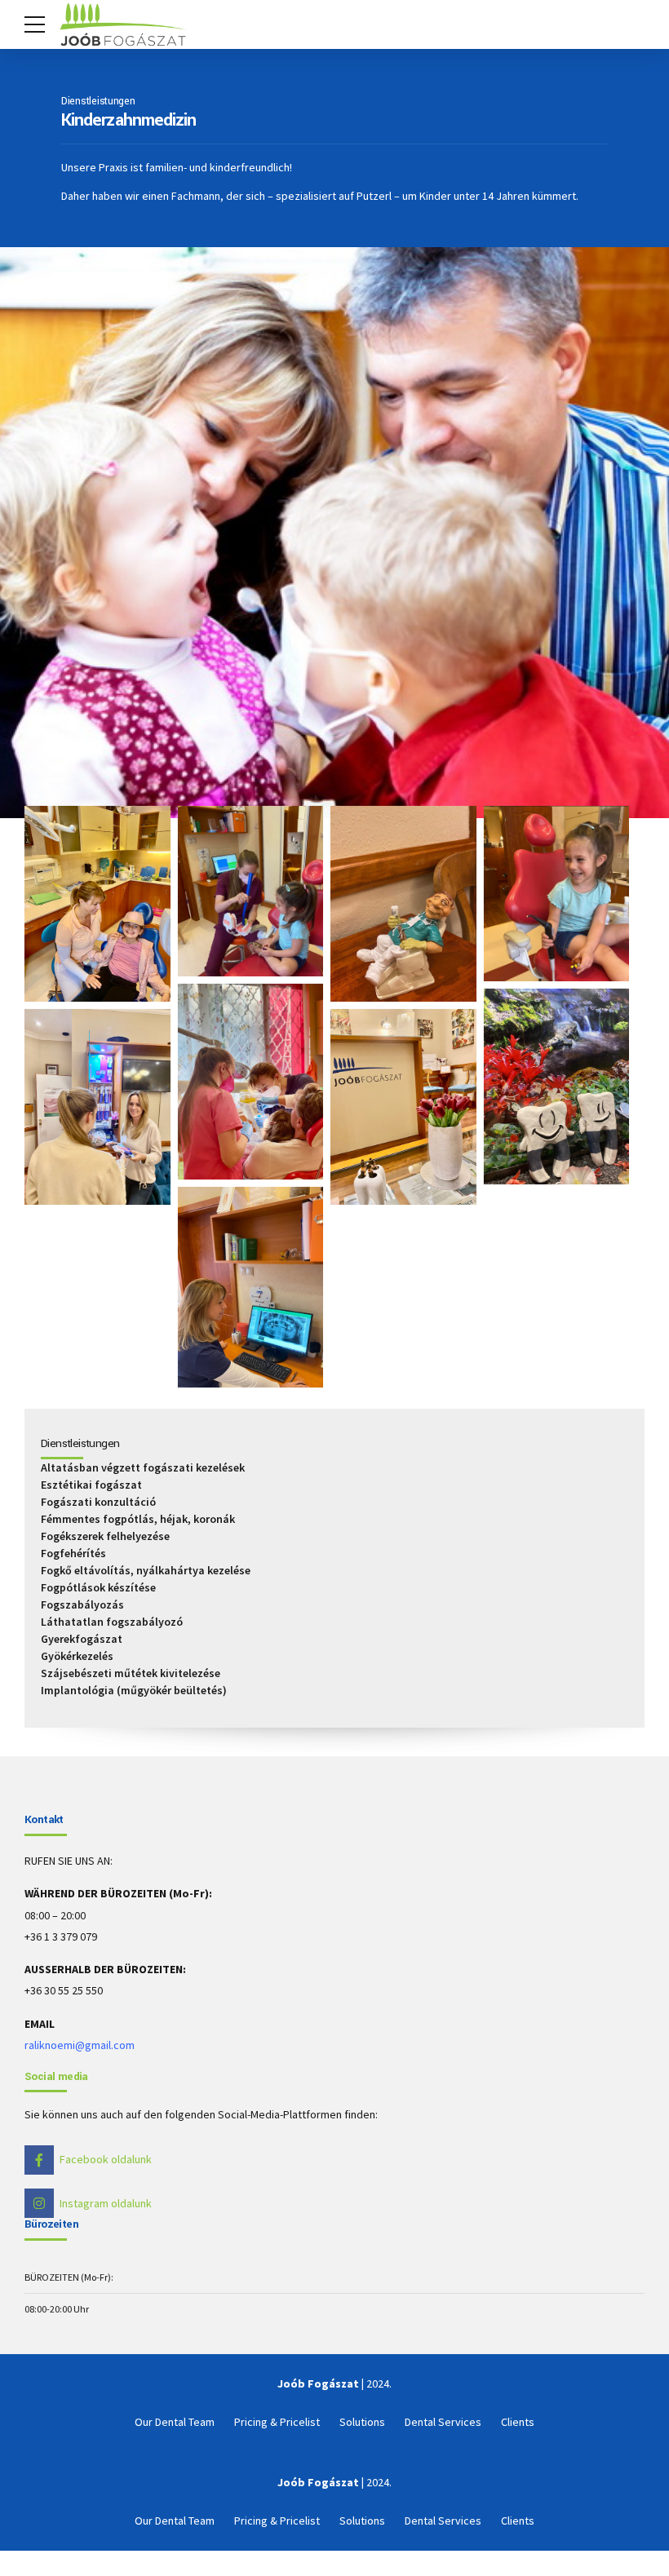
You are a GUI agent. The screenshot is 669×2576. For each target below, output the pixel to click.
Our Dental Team (175, 2422)
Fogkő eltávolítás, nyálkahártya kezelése (146, 1570)
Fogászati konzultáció (98, 1502)
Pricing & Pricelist (277, 2422)
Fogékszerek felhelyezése (105, 1536)
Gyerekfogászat (82, 1639)
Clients (518, 2422)
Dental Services (443, 2422)
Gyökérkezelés (77, 1656)
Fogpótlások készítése (98, 1587)
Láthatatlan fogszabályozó (112, 1622)
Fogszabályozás (82, 1604)
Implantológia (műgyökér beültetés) (134, 1690)
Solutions (362, 2422)
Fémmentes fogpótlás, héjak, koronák (138, 1519)
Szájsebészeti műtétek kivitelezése (131, 1673)
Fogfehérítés (73, 1553)
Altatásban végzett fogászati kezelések (143, 1467)
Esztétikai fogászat (91, 1485)
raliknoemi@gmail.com (80, 2045)
